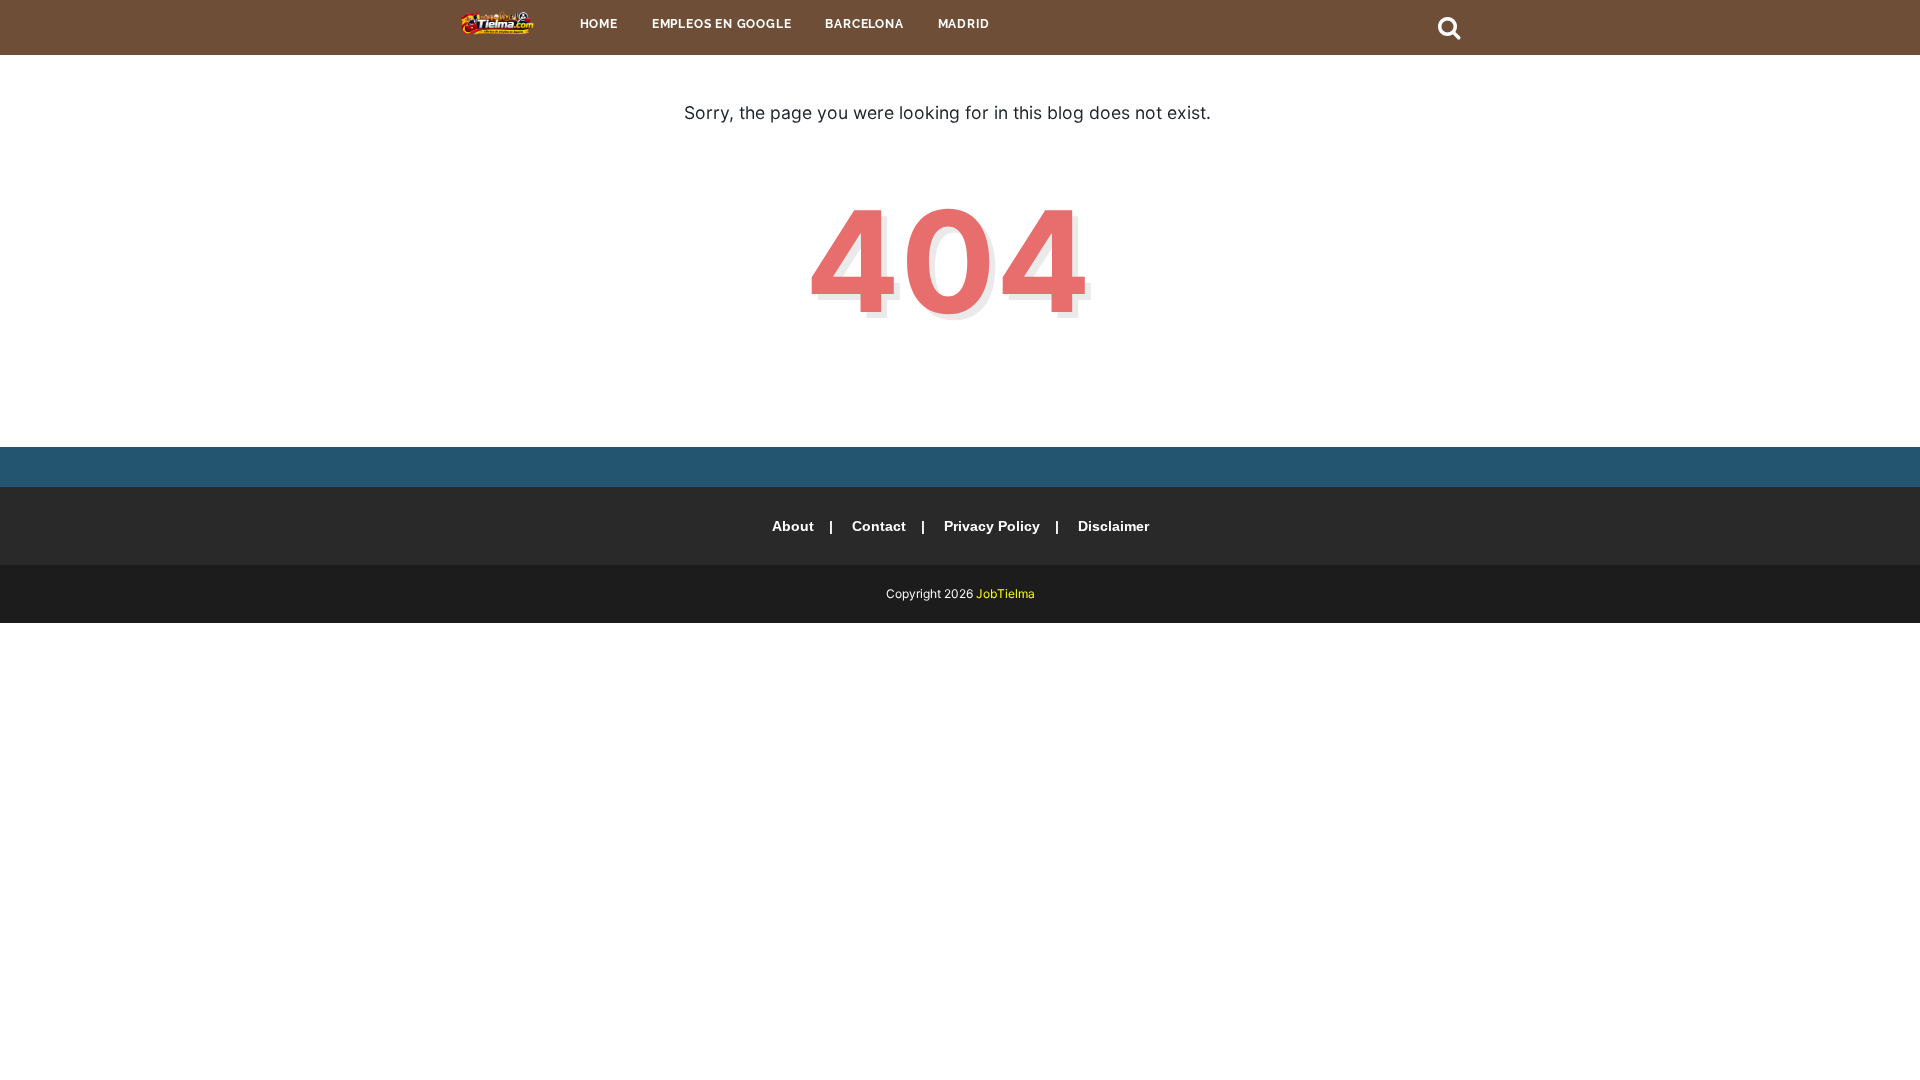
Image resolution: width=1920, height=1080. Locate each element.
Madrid (964, 24)
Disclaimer (1113, 526)
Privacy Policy (992, 526)
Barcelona (864, 24)
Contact (879, 526)
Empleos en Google (722, 24)
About (793, 526)
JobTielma (1005, 593)
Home (599, 24)
